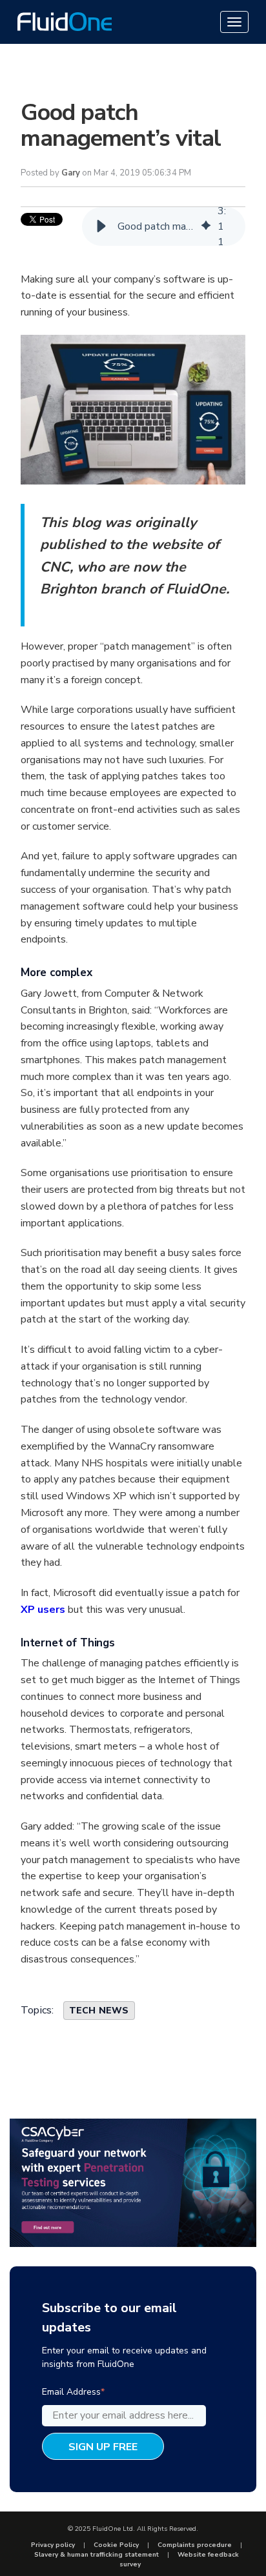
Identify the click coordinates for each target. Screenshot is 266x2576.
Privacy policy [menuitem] (53, 2545)
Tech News (99, 2011)
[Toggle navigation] (234, 22)
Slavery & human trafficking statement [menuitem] (97, 2555)
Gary (71, 173)
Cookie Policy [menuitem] (116, 2545)
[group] (164, 226)
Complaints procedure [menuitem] (195, 2545)
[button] (101, 226)
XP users (44, 1610)
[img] (206, 226)
